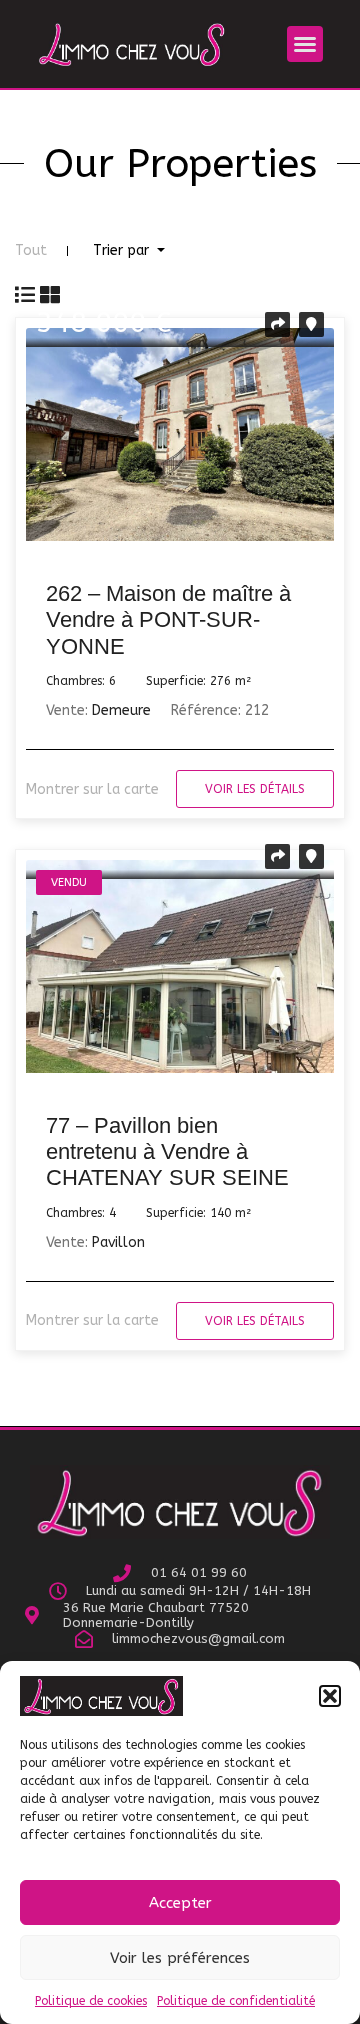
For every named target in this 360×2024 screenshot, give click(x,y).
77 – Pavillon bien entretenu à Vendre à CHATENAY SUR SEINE (167, 1152)
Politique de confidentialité (236, 2001)
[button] (330, 1696)
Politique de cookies (91, 2001)
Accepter (180, 1903)
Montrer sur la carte (92, 789)
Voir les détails (255, 789)
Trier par (123, 250)
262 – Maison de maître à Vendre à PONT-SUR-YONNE (168, 620)
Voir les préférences (180, 1958)
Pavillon (118, 1242)
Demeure (121, 710)
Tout (31, 250)
